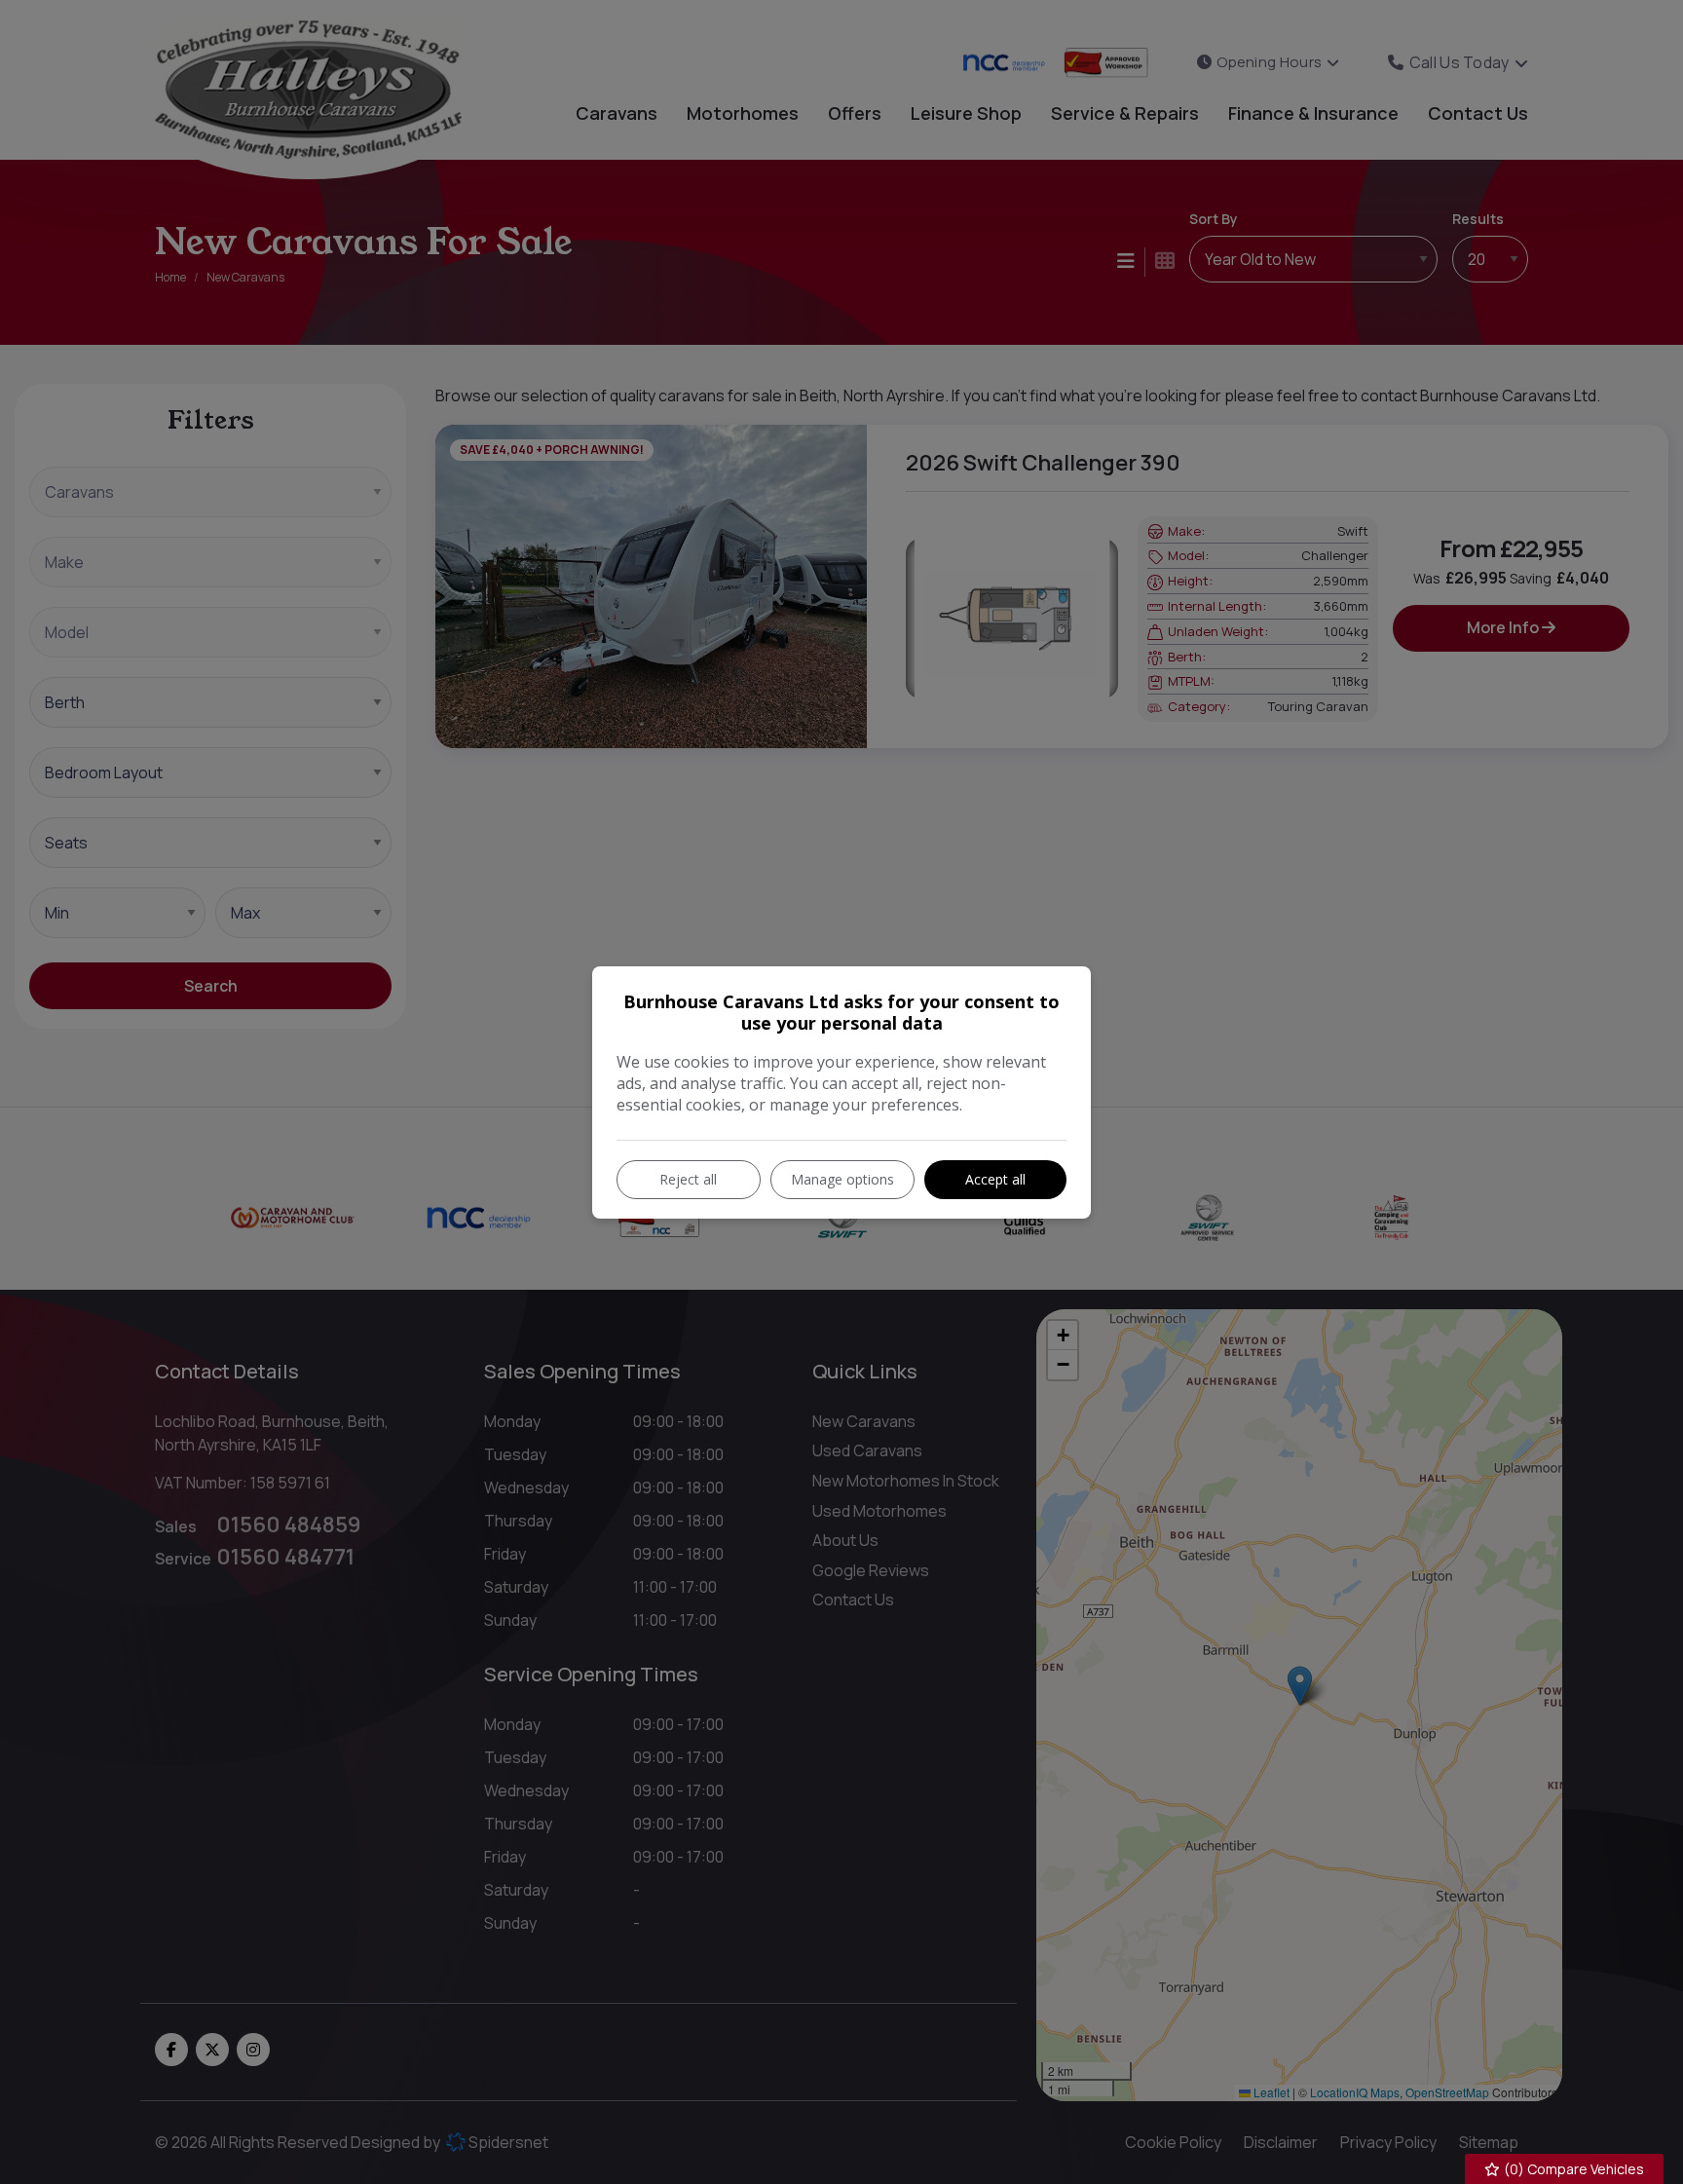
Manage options (842, 1179)
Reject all (688, 1179)
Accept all (995, 1179)
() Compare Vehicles (1572, 2169)
